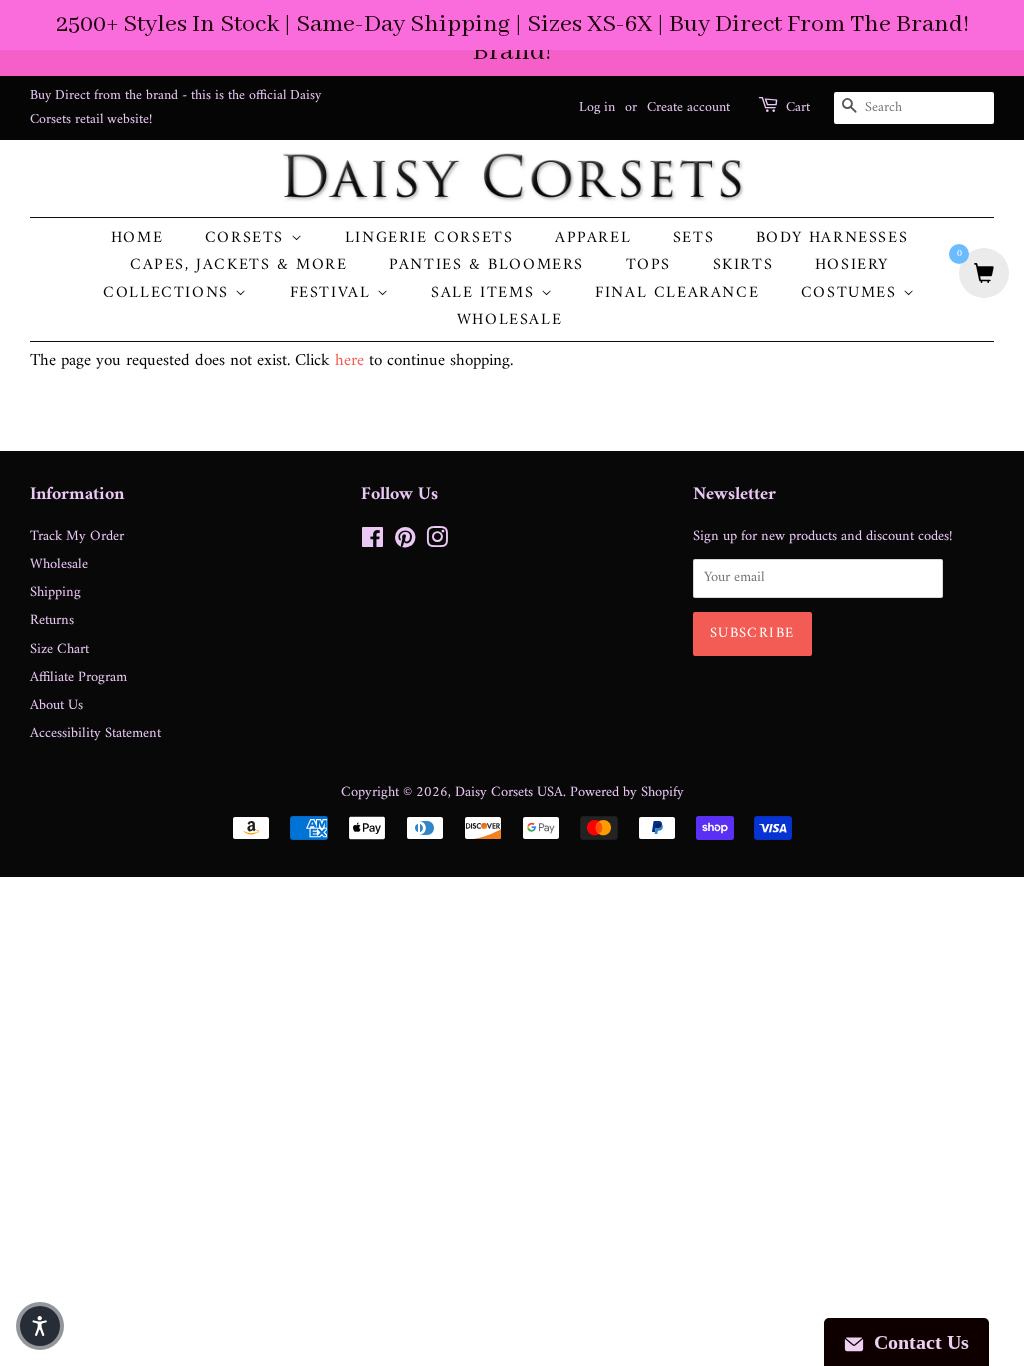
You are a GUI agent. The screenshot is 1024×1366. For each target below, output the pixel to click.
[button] (40, 1326)
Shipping (55, 592)
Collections (169, 293)
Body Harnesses (832, 238)
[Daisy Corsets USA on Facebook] (372, 542)
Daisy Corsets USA (509, 792)
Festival (333, 293)
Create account (688, 107)
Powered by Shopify (627, 792)
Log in (597, 107)
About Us (56, 705)
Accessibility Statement (95, 733)
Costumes (852, 293)
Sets (693, 238)
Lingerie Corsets (429, 238)
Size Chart (59, 649)
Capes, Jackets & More (239, 265)
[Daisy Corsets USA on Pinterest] (405, 542)
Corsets (248, 238)
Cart (798, 108)
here (349, 361)
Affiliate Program (78, 677)
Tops (648, 265)
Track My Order (77, 536)
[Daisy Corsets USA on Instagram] (437, 542)
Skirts (743, 265)
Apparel (593, 238)
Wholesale (509, 320)
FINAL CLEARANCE (677, 293)
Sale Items (486, 293)
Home (137, 238)
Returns (52, 620)
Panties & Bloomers (486, 265)
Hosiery (852, 265)
